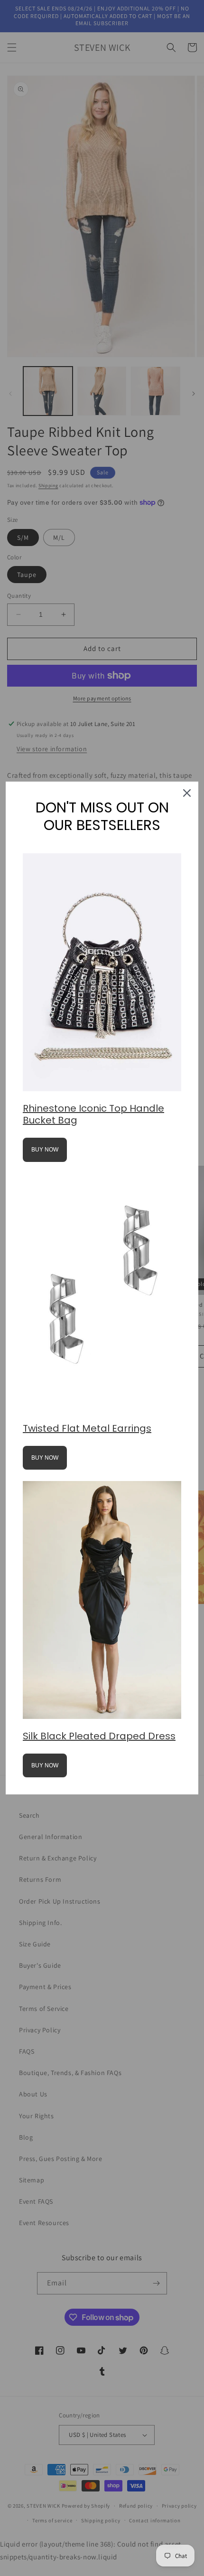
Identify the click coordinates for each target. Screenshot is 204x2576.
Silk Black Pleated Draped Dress (99, 1736)
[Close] (187, 793)
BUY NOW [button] (45, 1150)
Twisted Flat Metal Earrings (87, 1428)
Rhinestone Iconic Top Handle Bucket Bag (93, 1114)
